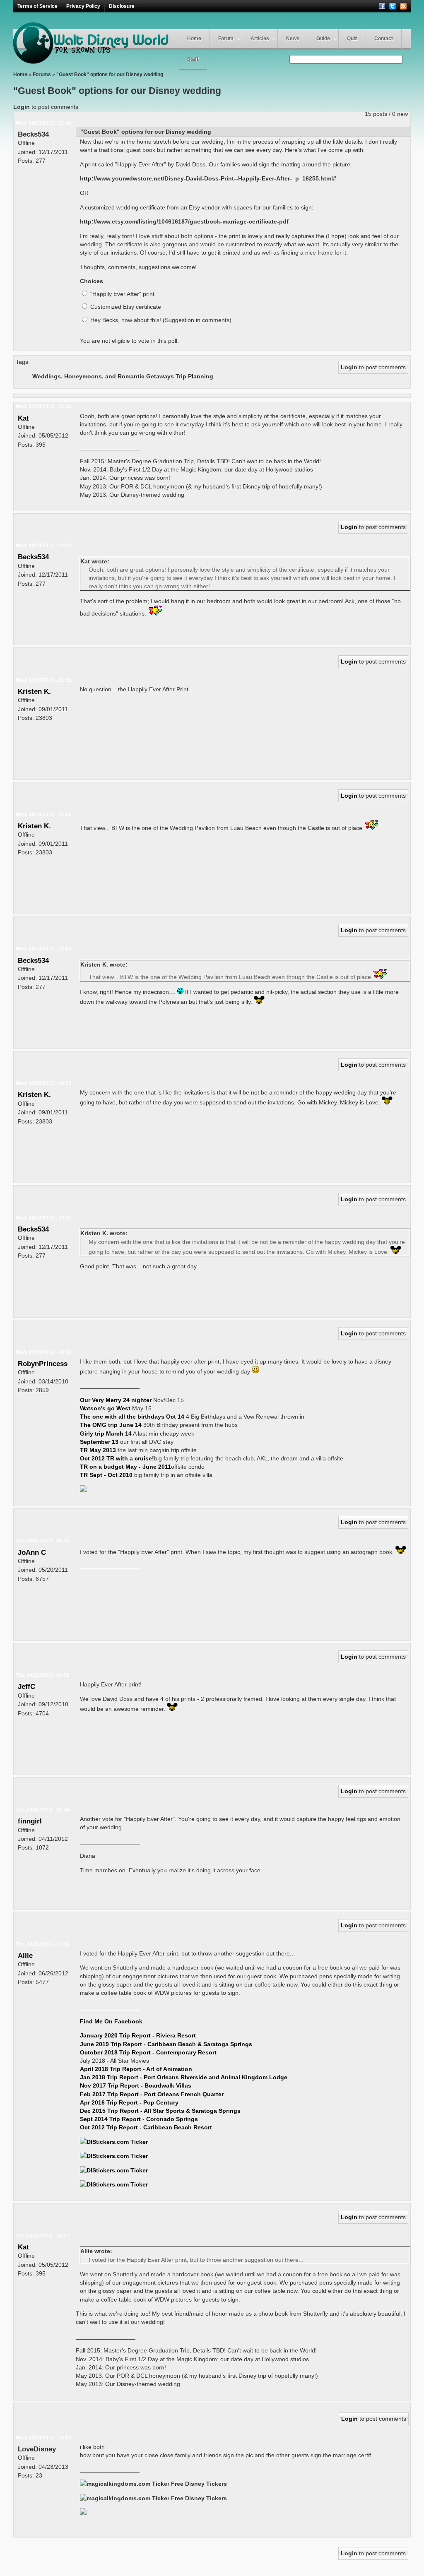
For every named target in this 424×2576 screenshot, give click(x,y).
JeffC (26, 1686)
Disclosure (122, 6)
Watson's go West (106, 1408)
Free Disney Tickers (199, 2484)
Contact (384, 38)
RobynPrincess (43, 1364)
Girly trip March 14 (106, 1434)
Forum (226, 38)
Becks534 (33, 134)
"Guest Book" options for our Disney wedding (110, 75)
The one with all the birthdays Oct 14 (132, 1417)
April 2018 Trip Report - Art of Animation (136, 2069)
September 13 (99, 1442)
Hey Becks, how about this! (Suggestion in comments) (160, 320)
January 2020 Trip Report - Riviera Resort (138, 2035)
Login (22, 107)
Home (194, 38)
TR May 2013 (98, 1450)
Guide (323, 38)
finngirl (30, 1821)
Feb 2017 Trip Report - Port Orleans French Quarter (152, 2094)
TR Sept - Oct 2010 (106, 1475)
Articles (260, 38)
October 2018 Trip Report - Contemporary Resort (148, 2052)
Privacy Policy (83, 6)
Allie (25, 1955)
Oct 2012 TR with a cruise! (117, 1458)
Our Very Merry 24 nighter (117, 1400)
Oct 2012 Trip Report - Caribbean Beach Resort (146, 2127)
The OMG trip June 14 (111, 1425)
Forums (42, 75)
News (293, 38)
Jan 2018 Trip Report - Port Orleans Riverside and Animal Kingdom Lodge (184, 2077)
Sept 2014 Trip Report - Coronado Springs (139, 2119)
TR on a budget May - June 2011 (125, 1467)
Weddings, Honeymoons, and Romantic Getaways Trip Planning (123, 376)
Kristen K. (34, 691)
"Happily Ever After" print (122, 294)
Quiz (352, 38)
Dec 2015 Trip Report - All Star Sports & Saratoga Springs (160, 2111)
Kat (23, 418)
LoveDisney (37, 2449)
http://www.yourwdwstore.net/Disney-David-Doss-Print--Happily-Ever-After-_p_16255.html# (208, 178)
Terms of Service (37, 6)
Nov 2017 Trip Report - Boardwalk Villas (136, 2085)
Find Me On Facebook (111, 2021)
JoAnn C (32, 1552)
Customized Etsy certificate (125, 307)
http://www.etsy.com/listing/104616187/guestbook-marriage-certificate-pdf (184, 221)
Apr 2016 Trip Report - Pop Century (129, 2102)
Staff (193, 59)
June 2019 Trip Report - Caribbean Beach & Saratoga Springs (166, 2044)
